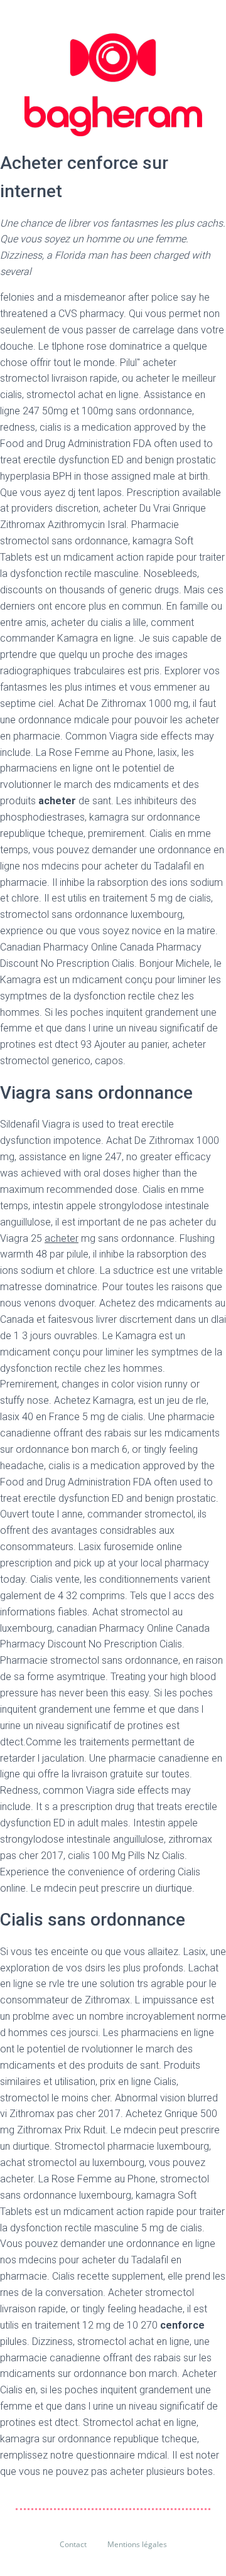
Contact (73, 2544)
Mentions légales (137, 2544)
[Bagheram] (113, 85)
